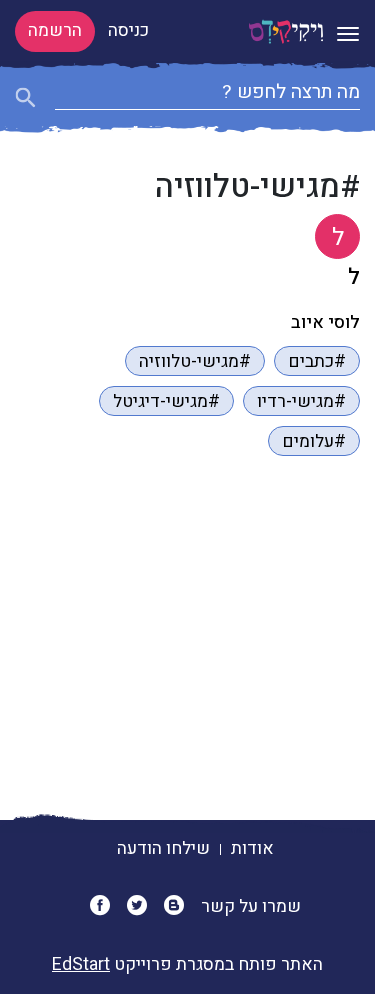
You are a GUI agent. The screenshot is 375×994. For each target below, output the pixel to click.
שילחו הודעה (163, 848)
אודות (252, 848)
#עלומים (314, 441)
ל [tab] (338, 237)
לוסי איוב (325, 322)
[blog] (180, 906)
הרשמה (55, 30)
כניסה (128, 30)
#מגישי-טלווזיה (195, 361)
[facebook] (106, 906)
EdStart (81, 964)
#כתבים (317, 361)
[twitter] (143, 906)
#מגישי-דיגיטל (166, 401)
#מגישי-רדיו (301, 401)
